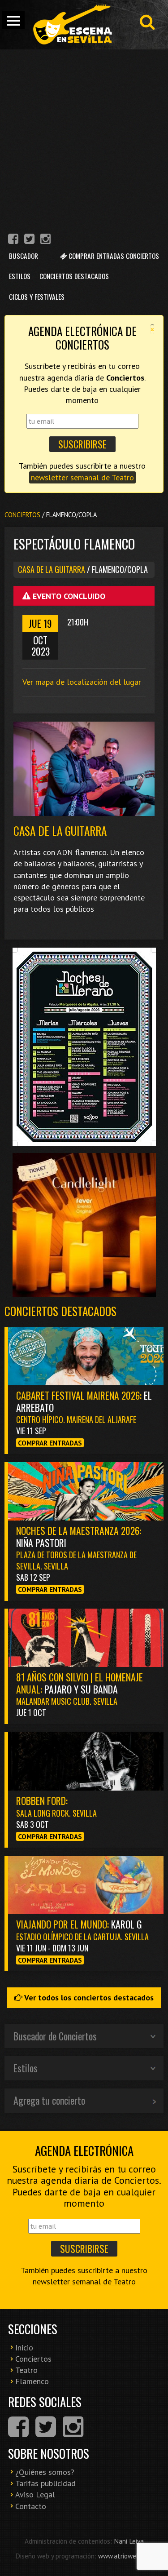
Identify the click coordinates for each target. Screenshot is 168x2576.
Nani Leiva (129, 2541)
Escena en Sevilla (72, 25)
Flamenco (32, 2381)
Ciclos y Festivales (37, 297)
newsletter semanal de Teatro (82, 477)
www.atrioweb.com (125, 2556)
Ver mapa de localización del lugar (82, 682)
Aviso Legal (35, 2494)
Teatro (26, 2370)
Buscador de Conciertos (55, 2036)
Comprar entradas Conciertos (113, 256)
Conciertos (22, 515)
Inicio (24, 2348)
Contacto (31, 2506)
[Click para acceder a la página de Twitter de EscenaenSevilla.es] (29, 240)
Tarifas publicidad (45, 2483)
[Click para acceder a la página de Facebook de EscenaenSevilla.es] (13, 240)
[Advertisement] (84, 138)
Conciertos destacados (60, 1311)
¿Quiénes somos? (45, 2472)
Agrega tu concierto (49, 2100)
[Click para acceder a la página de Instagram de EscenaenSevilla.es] (45, 240)
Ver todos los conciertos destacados (88, 1997)
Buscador (24, 256)
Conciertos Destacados (74, 276)
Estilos (20, 276)
